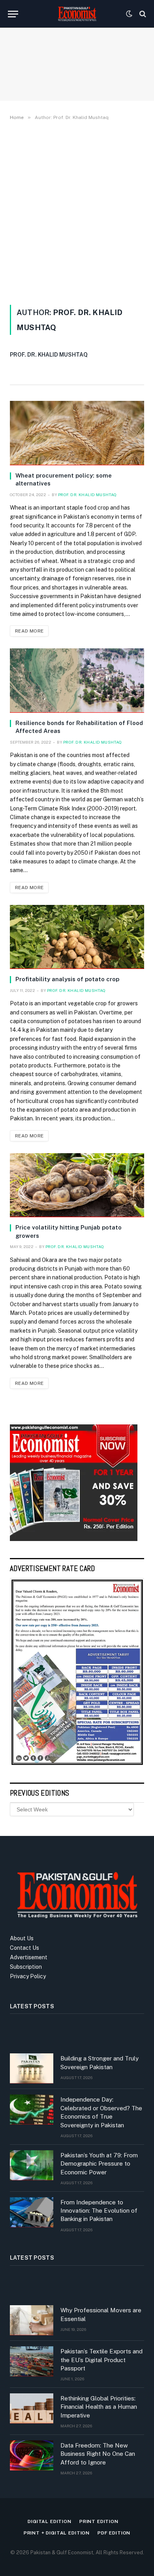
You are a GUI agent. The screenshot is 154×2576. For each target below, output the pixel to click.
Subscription (26, 1967)
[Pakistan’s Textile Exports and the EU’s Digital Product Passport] (32, 2361)
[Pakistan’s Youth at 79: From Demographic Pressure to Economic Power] (32, 2165)
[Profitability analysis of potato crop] (77, 937)
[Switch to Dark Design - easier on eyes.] (129, 14)
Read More (29, 631)
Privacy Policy (28, 1976)
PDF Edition (114, 2533)
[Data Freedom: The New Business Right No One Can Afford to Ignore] (32, 2455)
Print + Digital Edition (57, 2533)
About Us (22, 1938)
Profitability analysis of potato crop (67, 979)
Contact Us (24, 1948)
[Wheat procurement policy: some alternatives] (77, 433)
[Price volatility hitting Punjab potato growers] (77, 1185)
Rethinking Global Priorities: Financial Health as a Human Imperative (99, 2407)
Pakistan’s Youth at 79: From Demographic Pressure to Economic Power (99, 2164)
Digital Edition (50, 2521)
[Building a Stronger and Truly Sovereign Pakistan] (32, 2068)
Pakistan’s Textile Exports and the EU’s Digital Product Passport (101, 2360)
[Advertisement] (77, 211)
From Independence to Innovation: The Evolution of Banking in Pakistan (99, 2211)
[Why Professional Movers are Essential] (32, 2320)
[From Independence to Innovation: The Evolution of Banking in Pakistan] (32, 2212)
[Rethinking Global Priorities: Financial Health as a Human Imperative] (32, 2408)
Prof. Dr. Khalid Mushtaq (49, 355)
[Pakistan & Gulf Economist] (77, 14)
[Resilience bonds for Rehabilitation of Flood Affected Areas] (77, 681)
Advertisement (29, 1957)
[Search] (142, 14)
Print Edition (99, 2521)
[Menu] (13, 14)
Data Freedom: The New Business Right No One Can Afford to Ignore (98, 2454)
